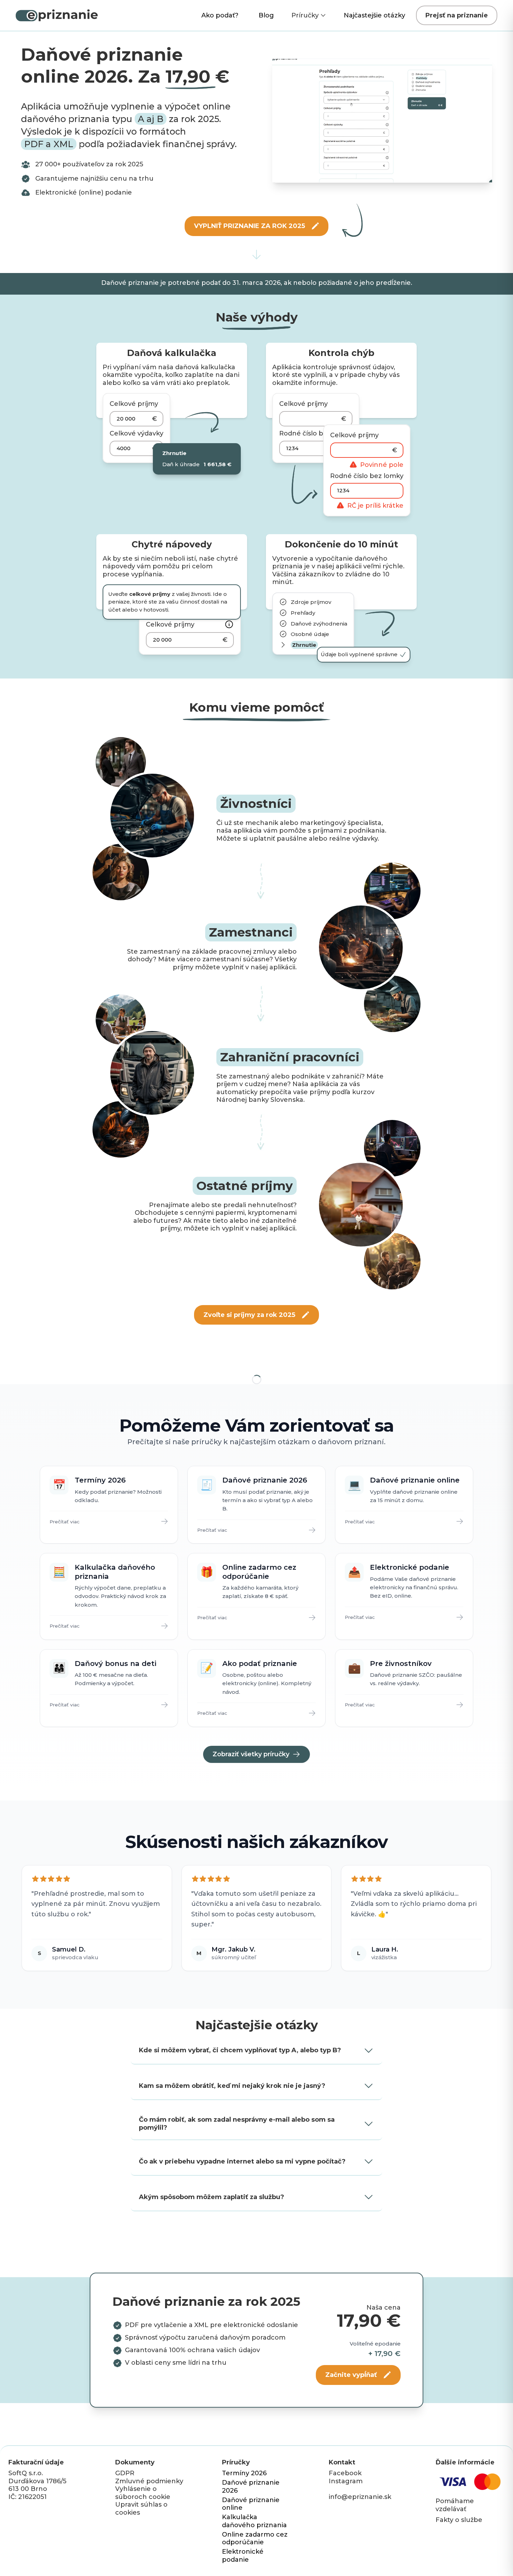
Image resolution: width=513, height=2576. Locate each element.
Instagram (346, 2481)
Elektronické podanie (243, 2556)
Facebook (345, 2473)
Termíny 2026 (244, 2473)
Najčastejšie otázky (374, 15)
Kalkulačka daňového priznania (254, 2521)
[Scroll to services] (256, 255)
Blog (266, 15)
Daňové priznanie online (251, 2504)
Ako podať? (220, 15)
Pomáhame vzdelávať (455, 2505)
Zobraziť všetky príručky (251, 1754)
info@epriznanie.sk (360, 2497)
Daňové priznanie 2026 (251, 2487)
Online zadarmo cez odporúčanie (255, 2539)
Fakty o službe (459, 2520)
